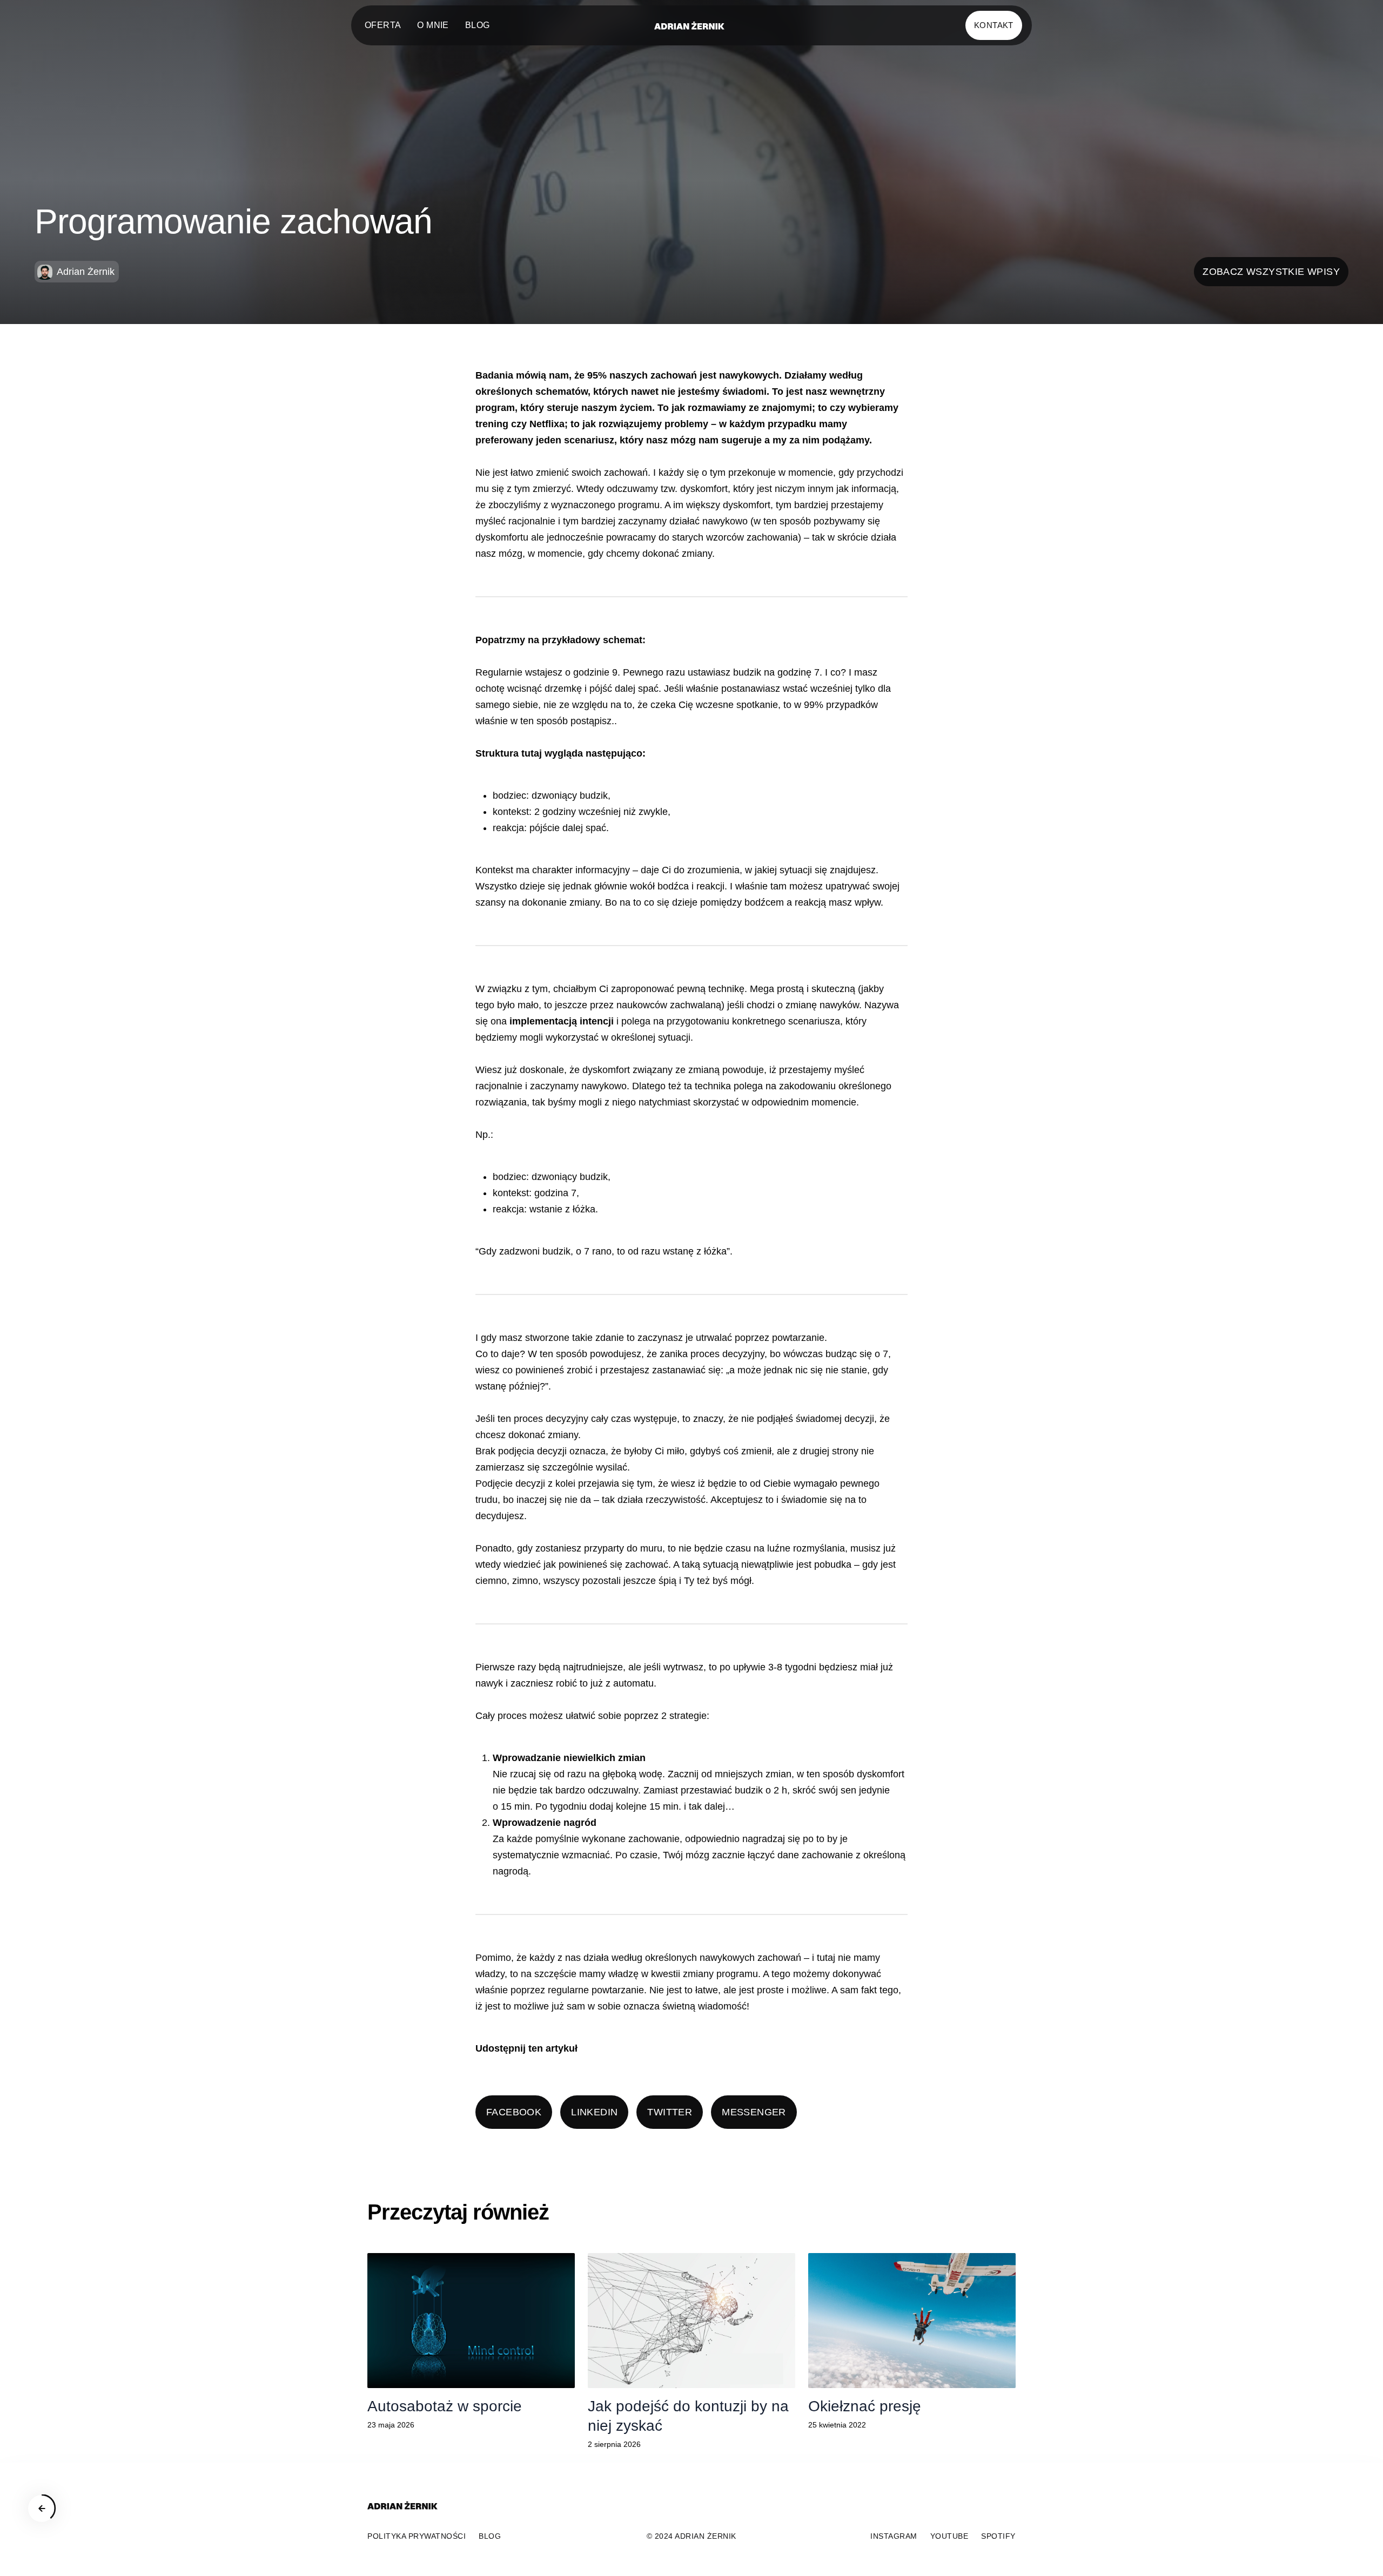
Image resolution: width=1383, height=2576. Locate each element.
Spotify (998, 2536)
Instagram (894, 2536)
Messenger (754, 2112)
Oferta (383, 25)
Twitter (670, 2112)
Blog (478, 25)
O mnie (433, 25)
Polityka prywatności (417, 2536)
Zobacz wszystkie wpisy (1271, 272)
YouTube (949, 2536)
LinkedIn (594, 2112)
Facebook (514, 2112)
